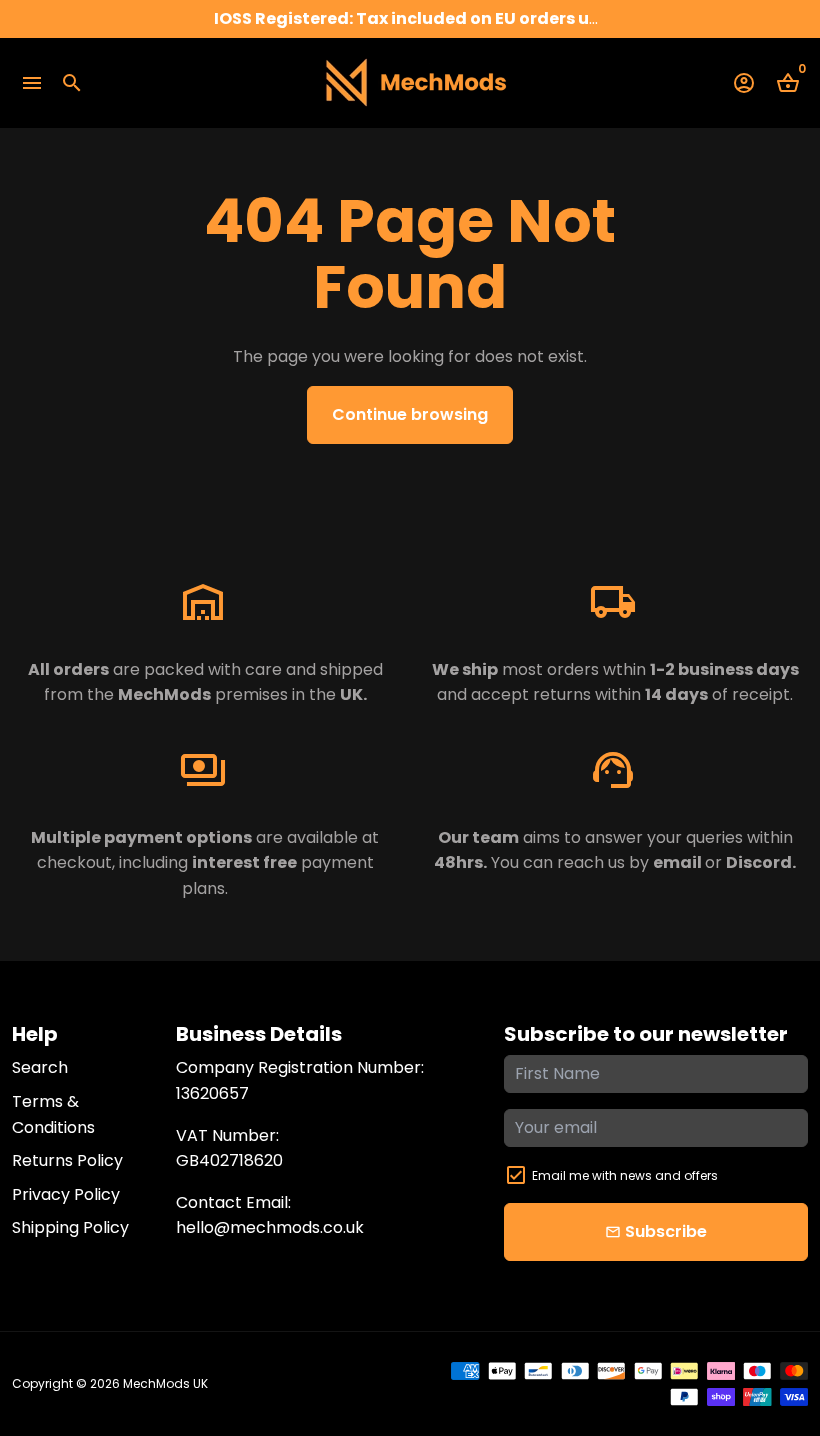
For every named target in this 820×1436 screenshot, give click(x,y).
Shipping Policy (70, 1227)
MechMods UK (165, 1383)
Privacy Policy (66, 1194)
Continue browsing (410, 414)
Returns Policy (67, 1160)
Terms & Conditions (53, 1114)
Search (40, 1067)
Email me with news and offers (625, 1175)
